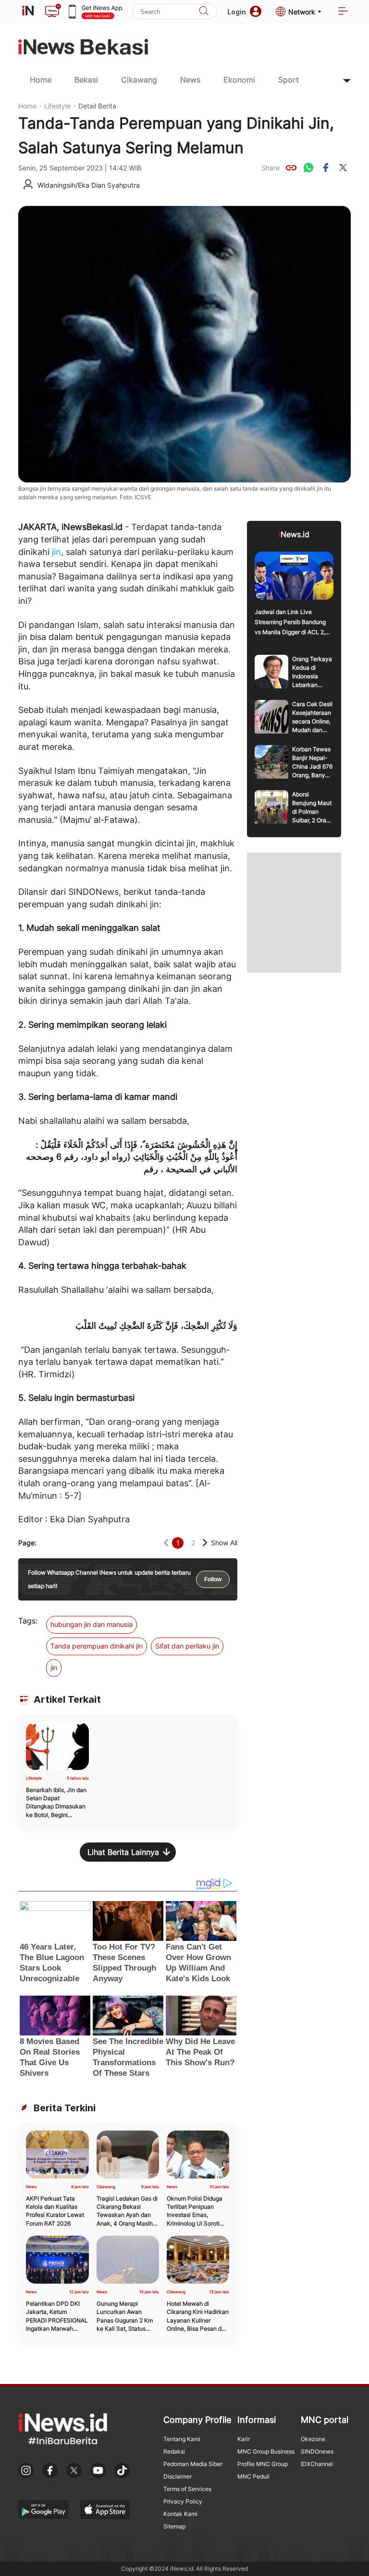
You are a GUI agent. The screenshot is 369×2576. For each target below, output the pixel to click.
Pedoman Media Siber (193, 2464)
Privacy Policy (183, 2501)
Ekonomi (239, 80)
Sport (289, 80)
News (190, 80)
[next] (205, 1543)
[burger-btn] (343, 12)
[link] (291, 168)
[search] (204, 12)
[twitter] (343, 168)
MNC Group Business (266, 2451)
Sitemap (174, 2526)
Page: (27, 1543)
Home (41, 80)
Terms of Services (187, 2489)
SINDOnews (317, 2451)
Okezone (313, 2439)
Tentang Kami (182, 2439)
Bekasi (86, 80)
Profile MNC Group (263, 2464)
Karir (244, 2439)
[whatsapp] (308, 168)
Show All (224, 1543)
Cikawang (139, 80)
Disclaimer (178, 2476)
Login (237, 12)
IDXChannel (317, 2464)
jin (56, 552)
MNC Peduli (253, 2476)
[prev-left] (166, 1543)
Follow (213, 1579)
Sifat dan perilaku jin (187, 1646)
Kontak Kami (180, 2514)
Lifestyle (57, 106)
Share (271, 168)
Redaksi (174, 2451)
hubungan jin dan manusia (92, 1624)
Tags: (28, 1621)
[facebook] (326, 168)
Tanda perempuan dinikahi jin (97, 1646)
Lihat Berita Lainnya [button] (123, 1852)
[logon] (28, 12)
